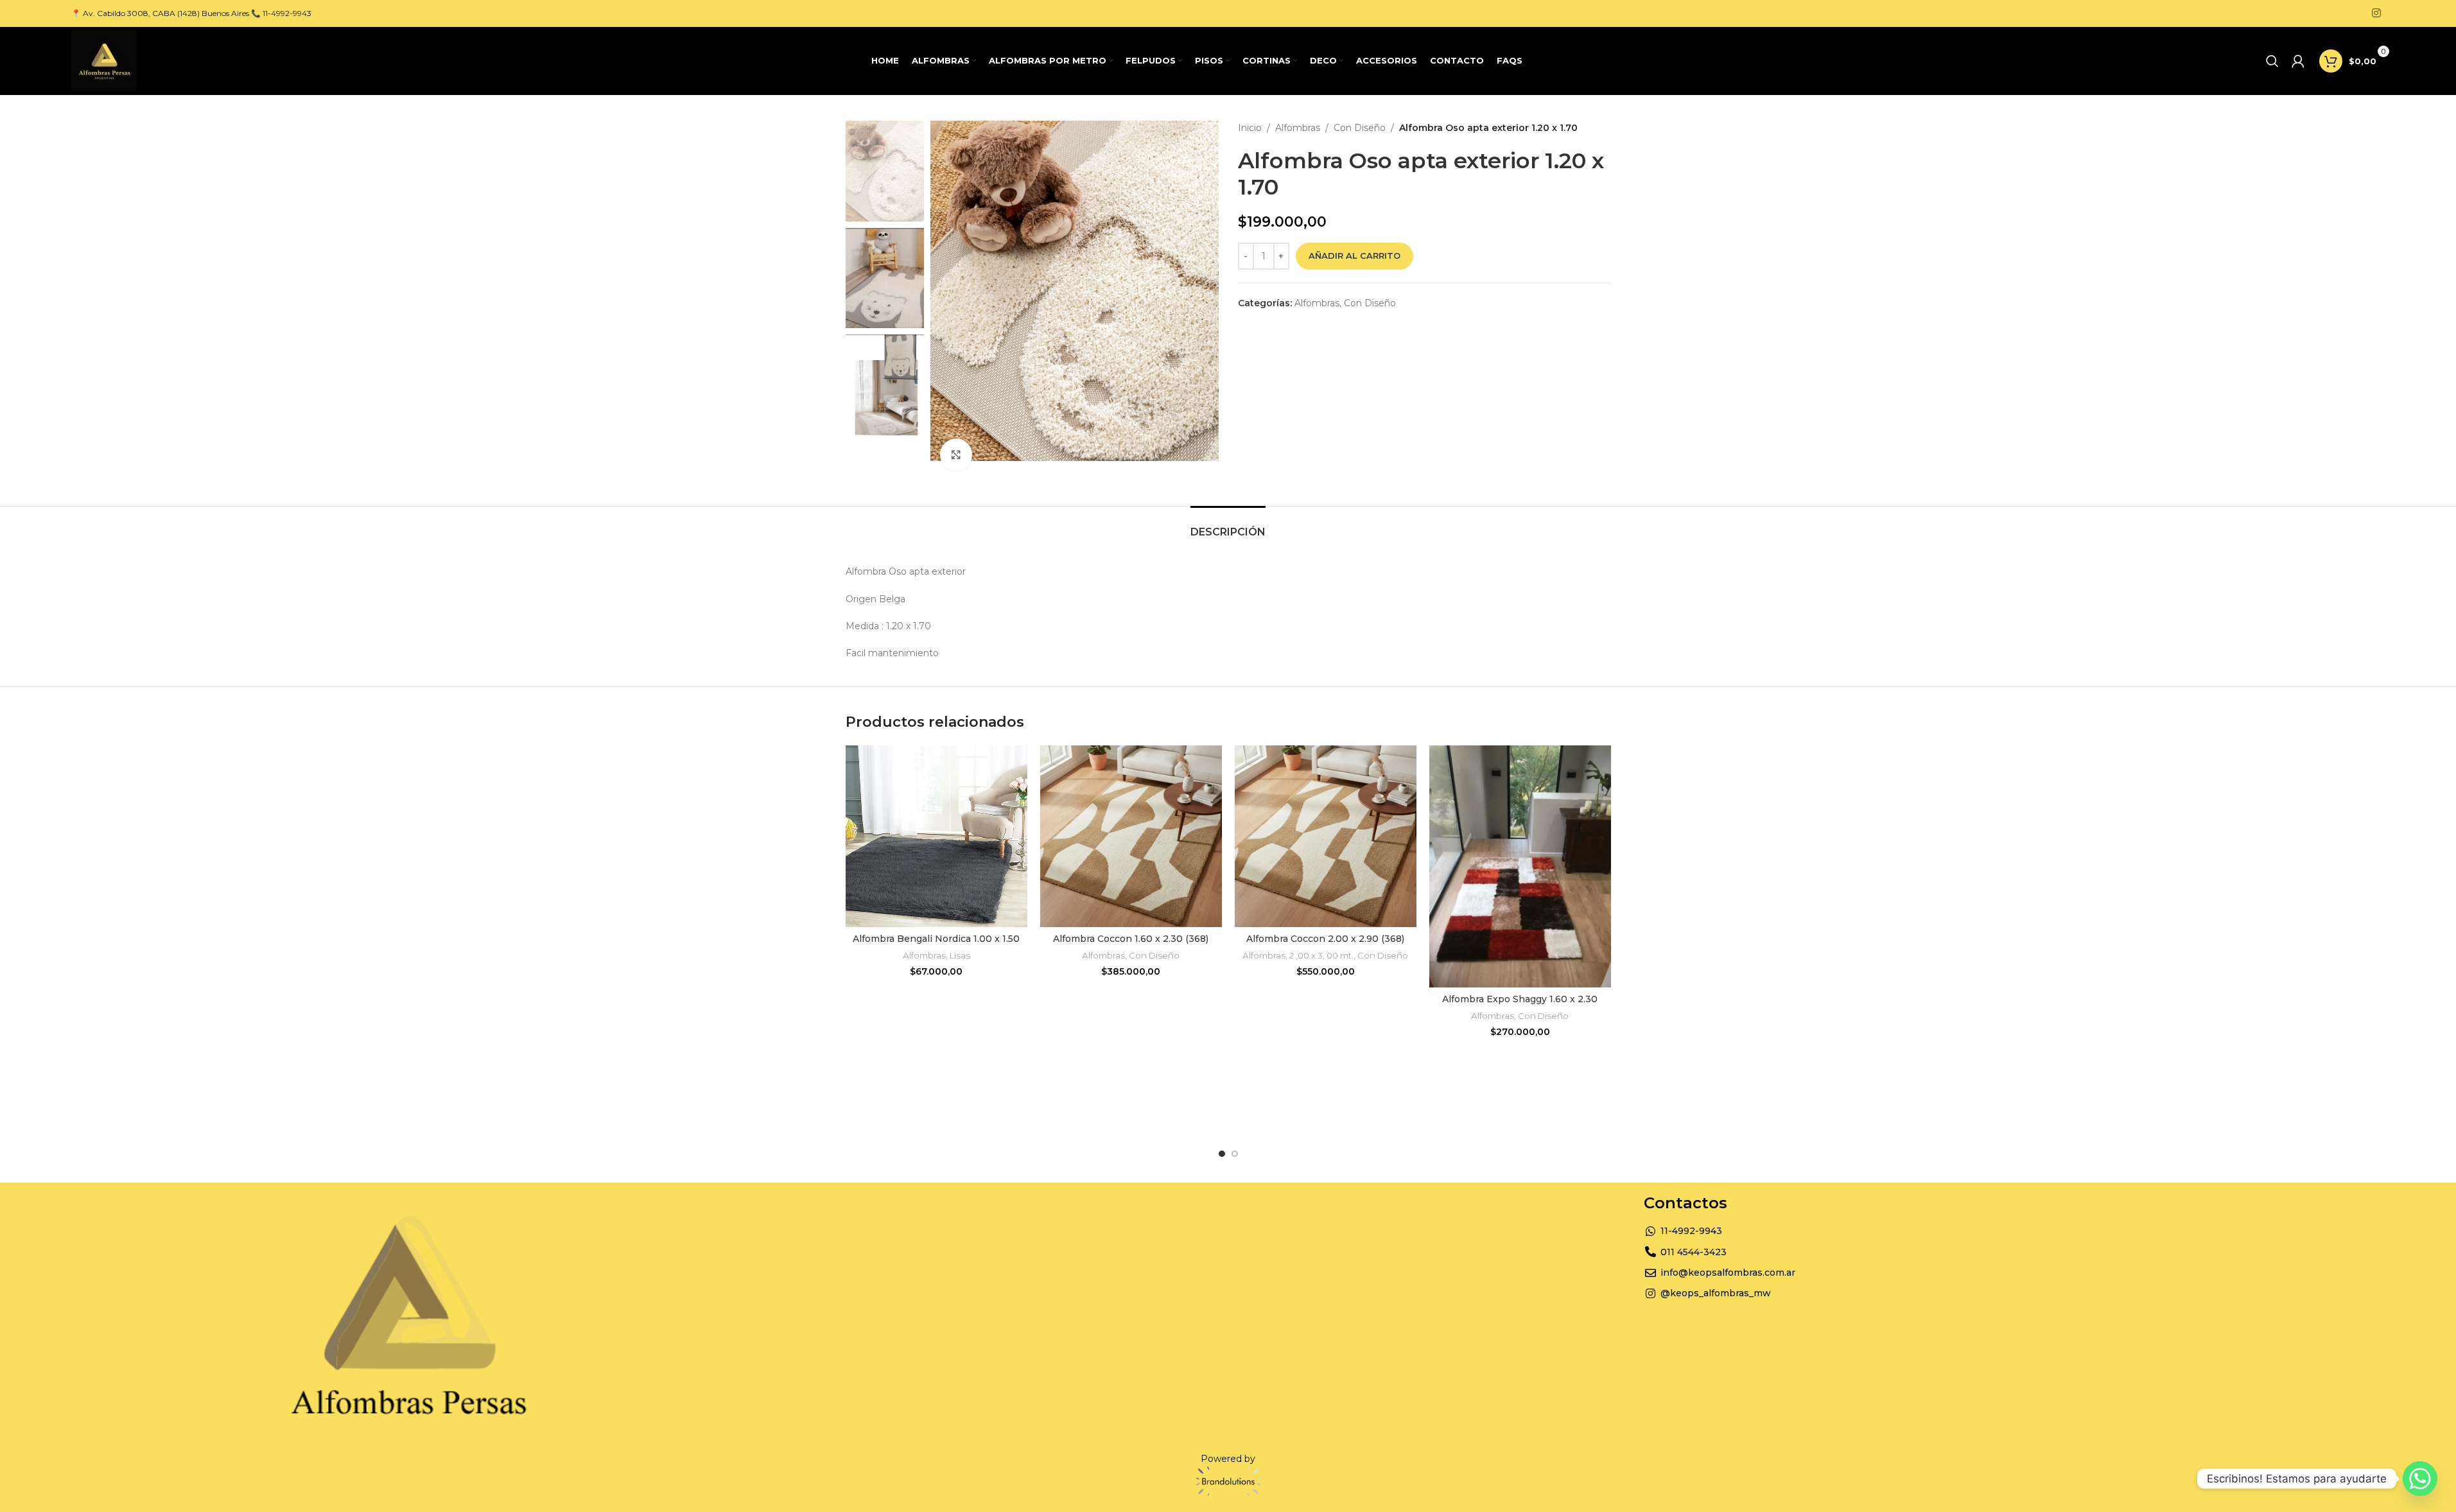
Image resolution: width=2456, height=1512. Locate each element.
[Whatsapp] (2420, 1479)
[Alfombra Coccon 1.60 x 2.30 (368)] (1131, 836)
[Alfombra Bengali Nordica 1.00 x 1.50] (936, 836)
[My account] (2298, 61)
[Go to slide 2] (1235, 1154)
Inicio (1250, 128)
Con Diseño (1360, 128)
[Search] (2272, 61)
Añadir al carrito (1354, 256)
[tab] (1228, 526)
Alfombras (1298, 128)
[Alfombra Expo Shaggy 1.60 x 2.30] (1520, 866)
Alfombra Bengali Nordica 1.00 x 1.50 (936, 939)
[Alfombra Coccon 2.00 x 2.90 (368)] (1326, 836)
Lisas (960, 955)
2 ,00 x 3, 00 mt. (1321, 955)
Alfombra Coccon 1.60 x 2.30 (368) (1131, 939)
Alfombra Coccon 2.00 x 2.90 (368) (1325, 939)
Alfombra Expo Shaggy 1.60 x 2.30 (1520, 999)
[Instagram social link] (2376, 13)
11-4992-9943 (287, 13)
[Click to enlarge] (956, 455)
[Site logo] (104, 60)
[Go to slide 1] (1222, 1154)
